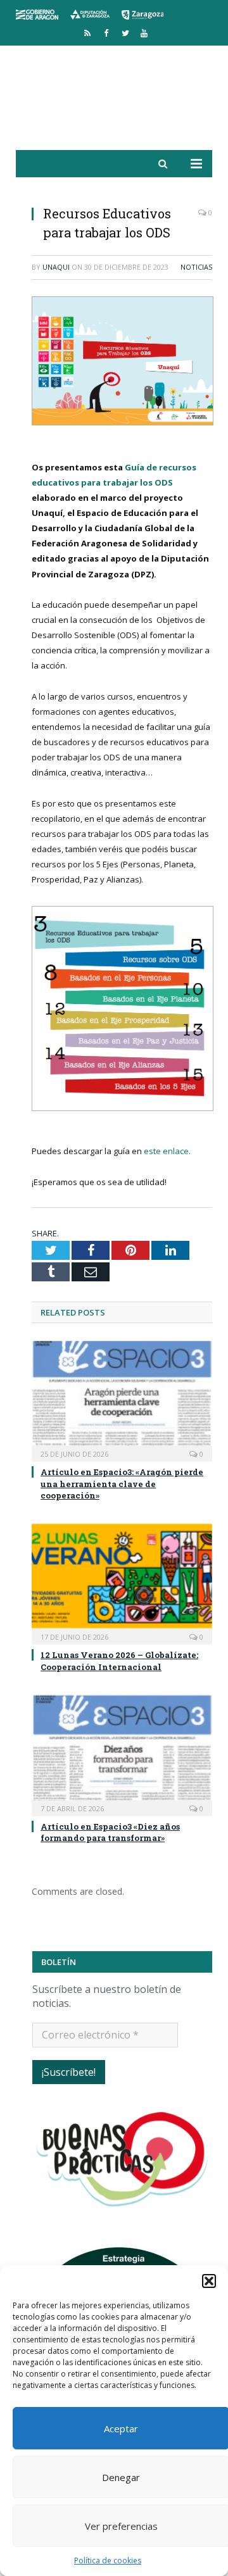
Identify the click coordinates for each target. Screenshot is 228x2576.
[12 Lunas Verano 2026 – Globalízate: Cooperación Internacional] (122, 1583)
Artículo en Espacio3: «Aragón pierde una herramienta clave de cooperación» (122, 1483)
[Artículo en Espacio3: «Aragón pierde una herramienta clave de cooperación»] (122, 1400)
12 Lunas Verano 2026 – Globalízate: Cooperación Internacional (119, 1661)
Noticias (196, 267)
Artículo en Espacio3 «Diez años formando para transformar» (110, 1832)
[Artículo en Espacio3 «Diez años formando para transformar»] (122, 1754)
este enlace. (167, 1151)
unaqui (56, 267)
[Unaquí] (114, 102)
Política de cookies (108, 2560)
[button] (209, 2281)
